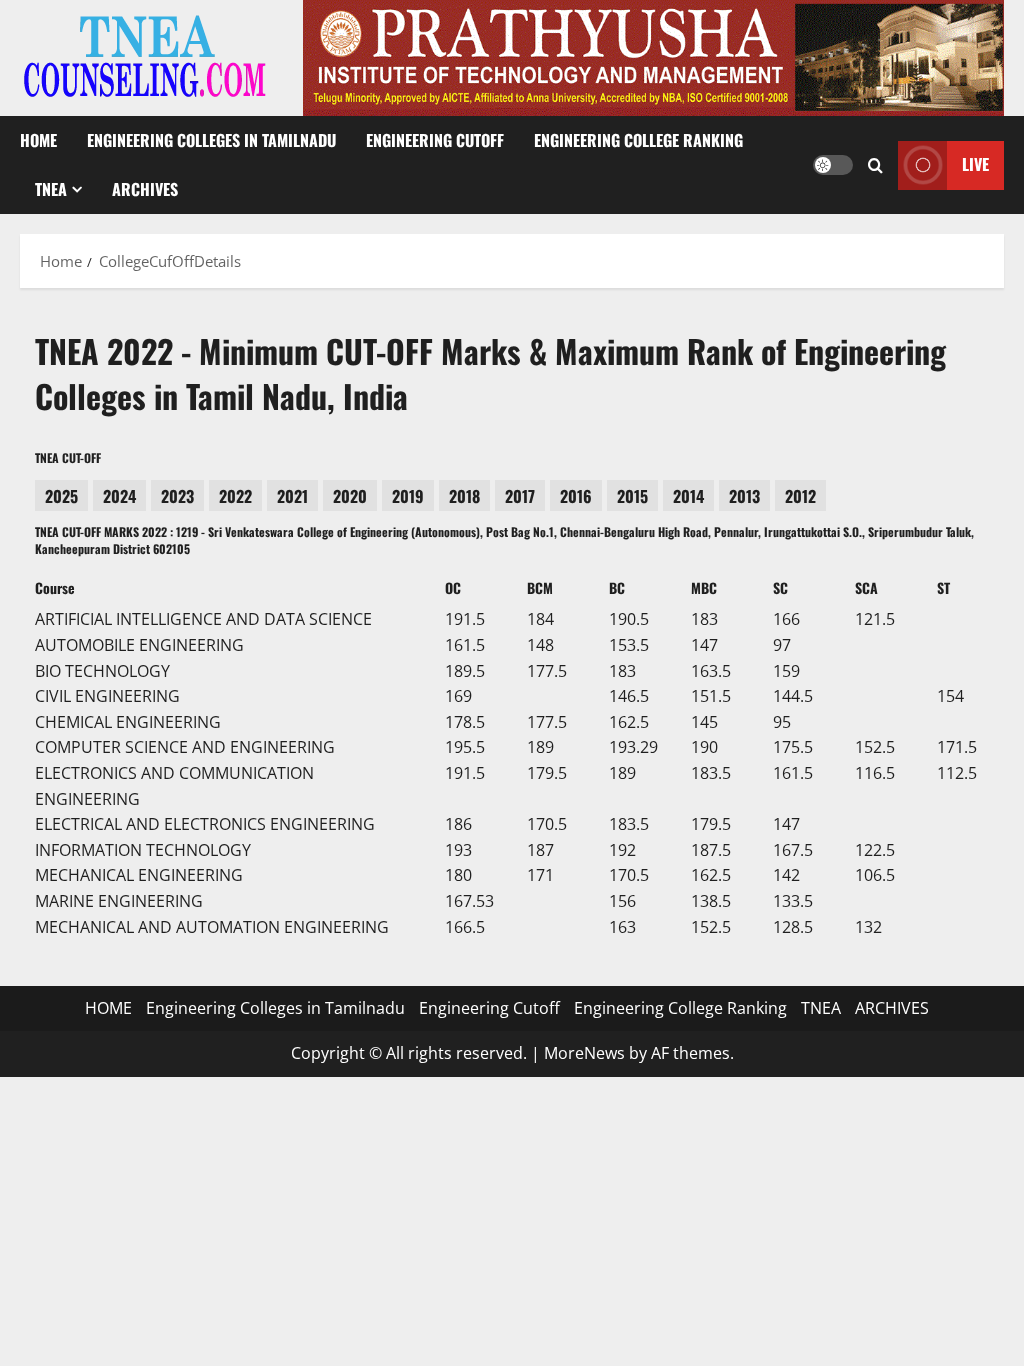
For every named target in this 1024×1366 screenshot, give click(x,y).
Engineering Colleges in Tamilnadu (211, 140)
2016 (576, 496)
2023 (177, 496)
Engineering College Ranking (638, 140)
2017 (520, 496)
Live (975, 164)
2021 (292, 496)
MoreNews (584, 1053)
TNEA (51, 189)
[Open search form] (875, 164)
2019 (408, 496)
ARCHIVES (145, 189)
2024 (119, 496)
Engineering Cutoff (435, 140)
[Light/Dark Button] (833, 165)
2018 (464, 496)
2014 (688, 496)
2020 (350, 496)
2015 (632, 496)
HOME (38, 140)
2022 (235, 496)
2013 (744, 496)
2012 (800, 496)
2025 (61, 496)
